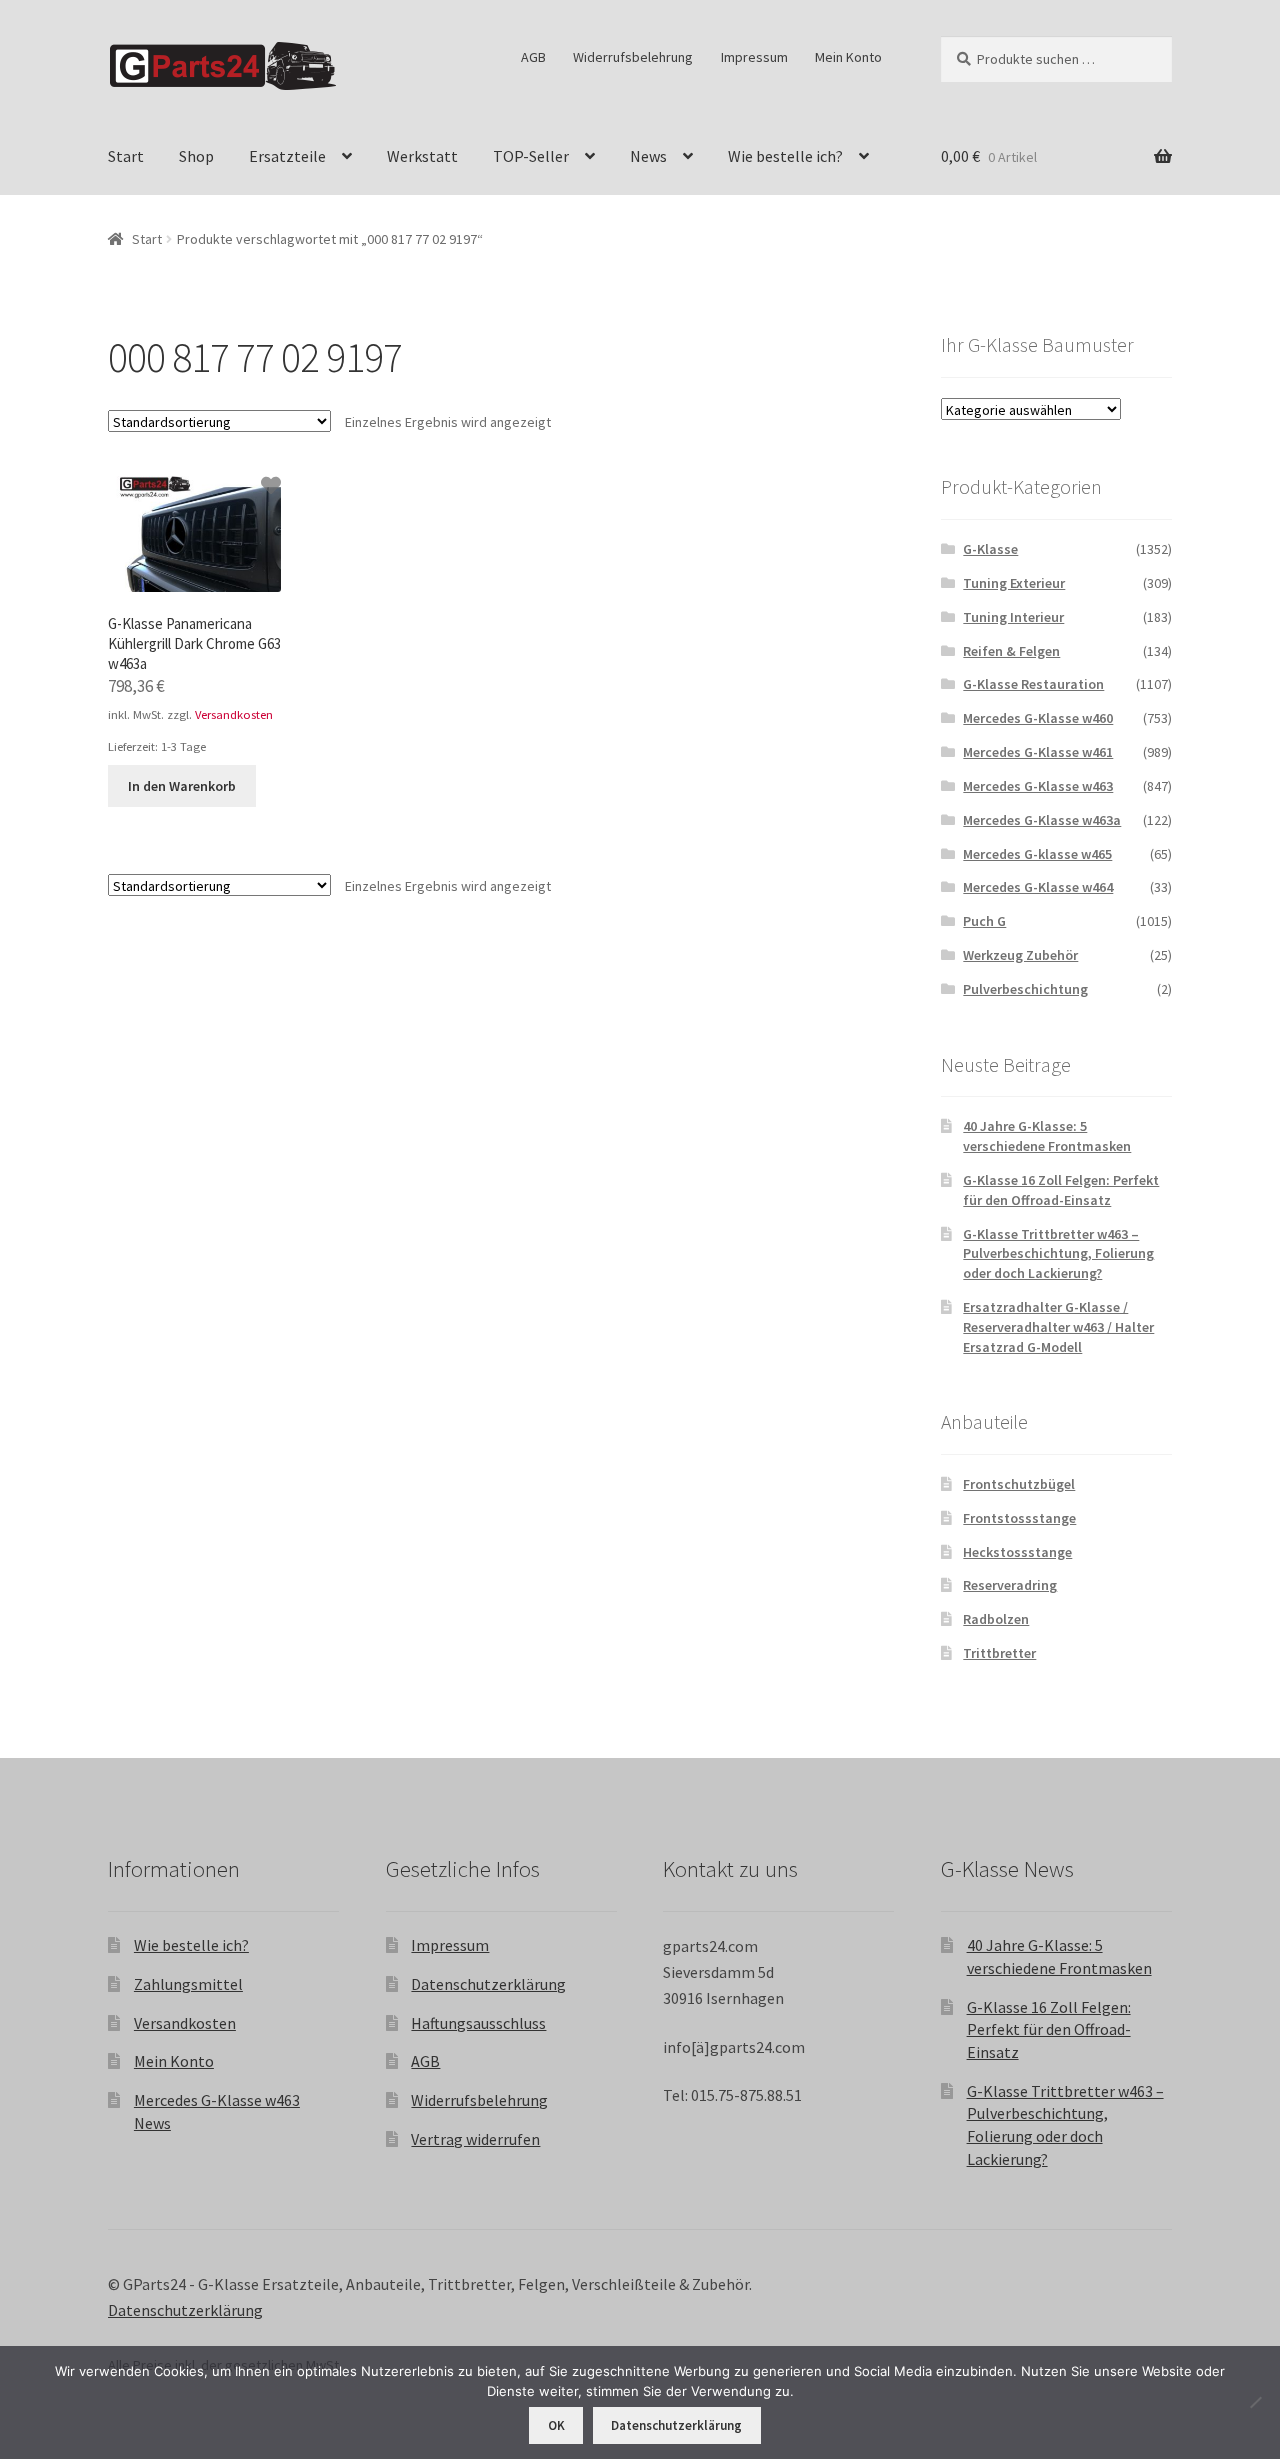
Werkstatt (422, 156)
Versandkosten (234, 714)
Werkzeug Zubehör (1020, 955)
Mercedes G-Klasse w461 (1038, 752)
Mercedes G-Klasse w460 (1038, 718)
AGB (533, 57)
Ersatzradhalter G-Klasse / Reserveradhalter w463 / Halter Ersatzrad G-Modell (1058, 1327)
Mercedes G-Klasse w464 (1038, 887)
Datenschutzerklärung (488, 1984)
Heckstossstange (1017, 1552)
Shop (196, 156)
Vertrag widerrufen (475, 2139)
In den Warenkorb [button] (182, 786)
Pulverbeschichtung (1025, 989)
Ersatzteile (287, 156)
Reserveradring (1010, 1585)
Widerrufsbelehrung (633, 57)
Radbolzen (996, 1619)
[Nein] (1255, 2402)
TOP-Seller (531, 156)
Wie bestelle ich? (785, 156)
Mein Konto (848, 57)
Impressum (754, 57)
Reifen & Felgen (1011, 651)
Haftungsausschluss (478, 2023)
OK (556, 2425)
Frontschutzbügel (1019, 1484)
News (648, 156)
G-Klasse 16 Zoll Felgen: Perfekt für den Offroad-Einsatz (1061, 1190)
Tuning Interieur (1013, 617)
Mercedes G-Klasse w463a (1042, 820)
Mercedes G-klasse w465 (1037, 854)
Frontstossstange (1019, 1518)
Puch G (984, 921)
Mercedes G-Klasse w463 (1038, 786)
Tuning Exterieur (1014, 583)
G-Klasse (990, 549)
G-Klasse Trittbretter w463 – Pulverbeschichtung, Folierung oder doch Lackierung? (1058, 1254)
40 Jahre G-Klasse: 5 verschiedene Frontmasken (1047, 1136)
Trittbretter (999, 1653)
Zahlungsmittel (188, 1984)
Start (126, 156)
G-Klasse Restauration (1033, 684)
